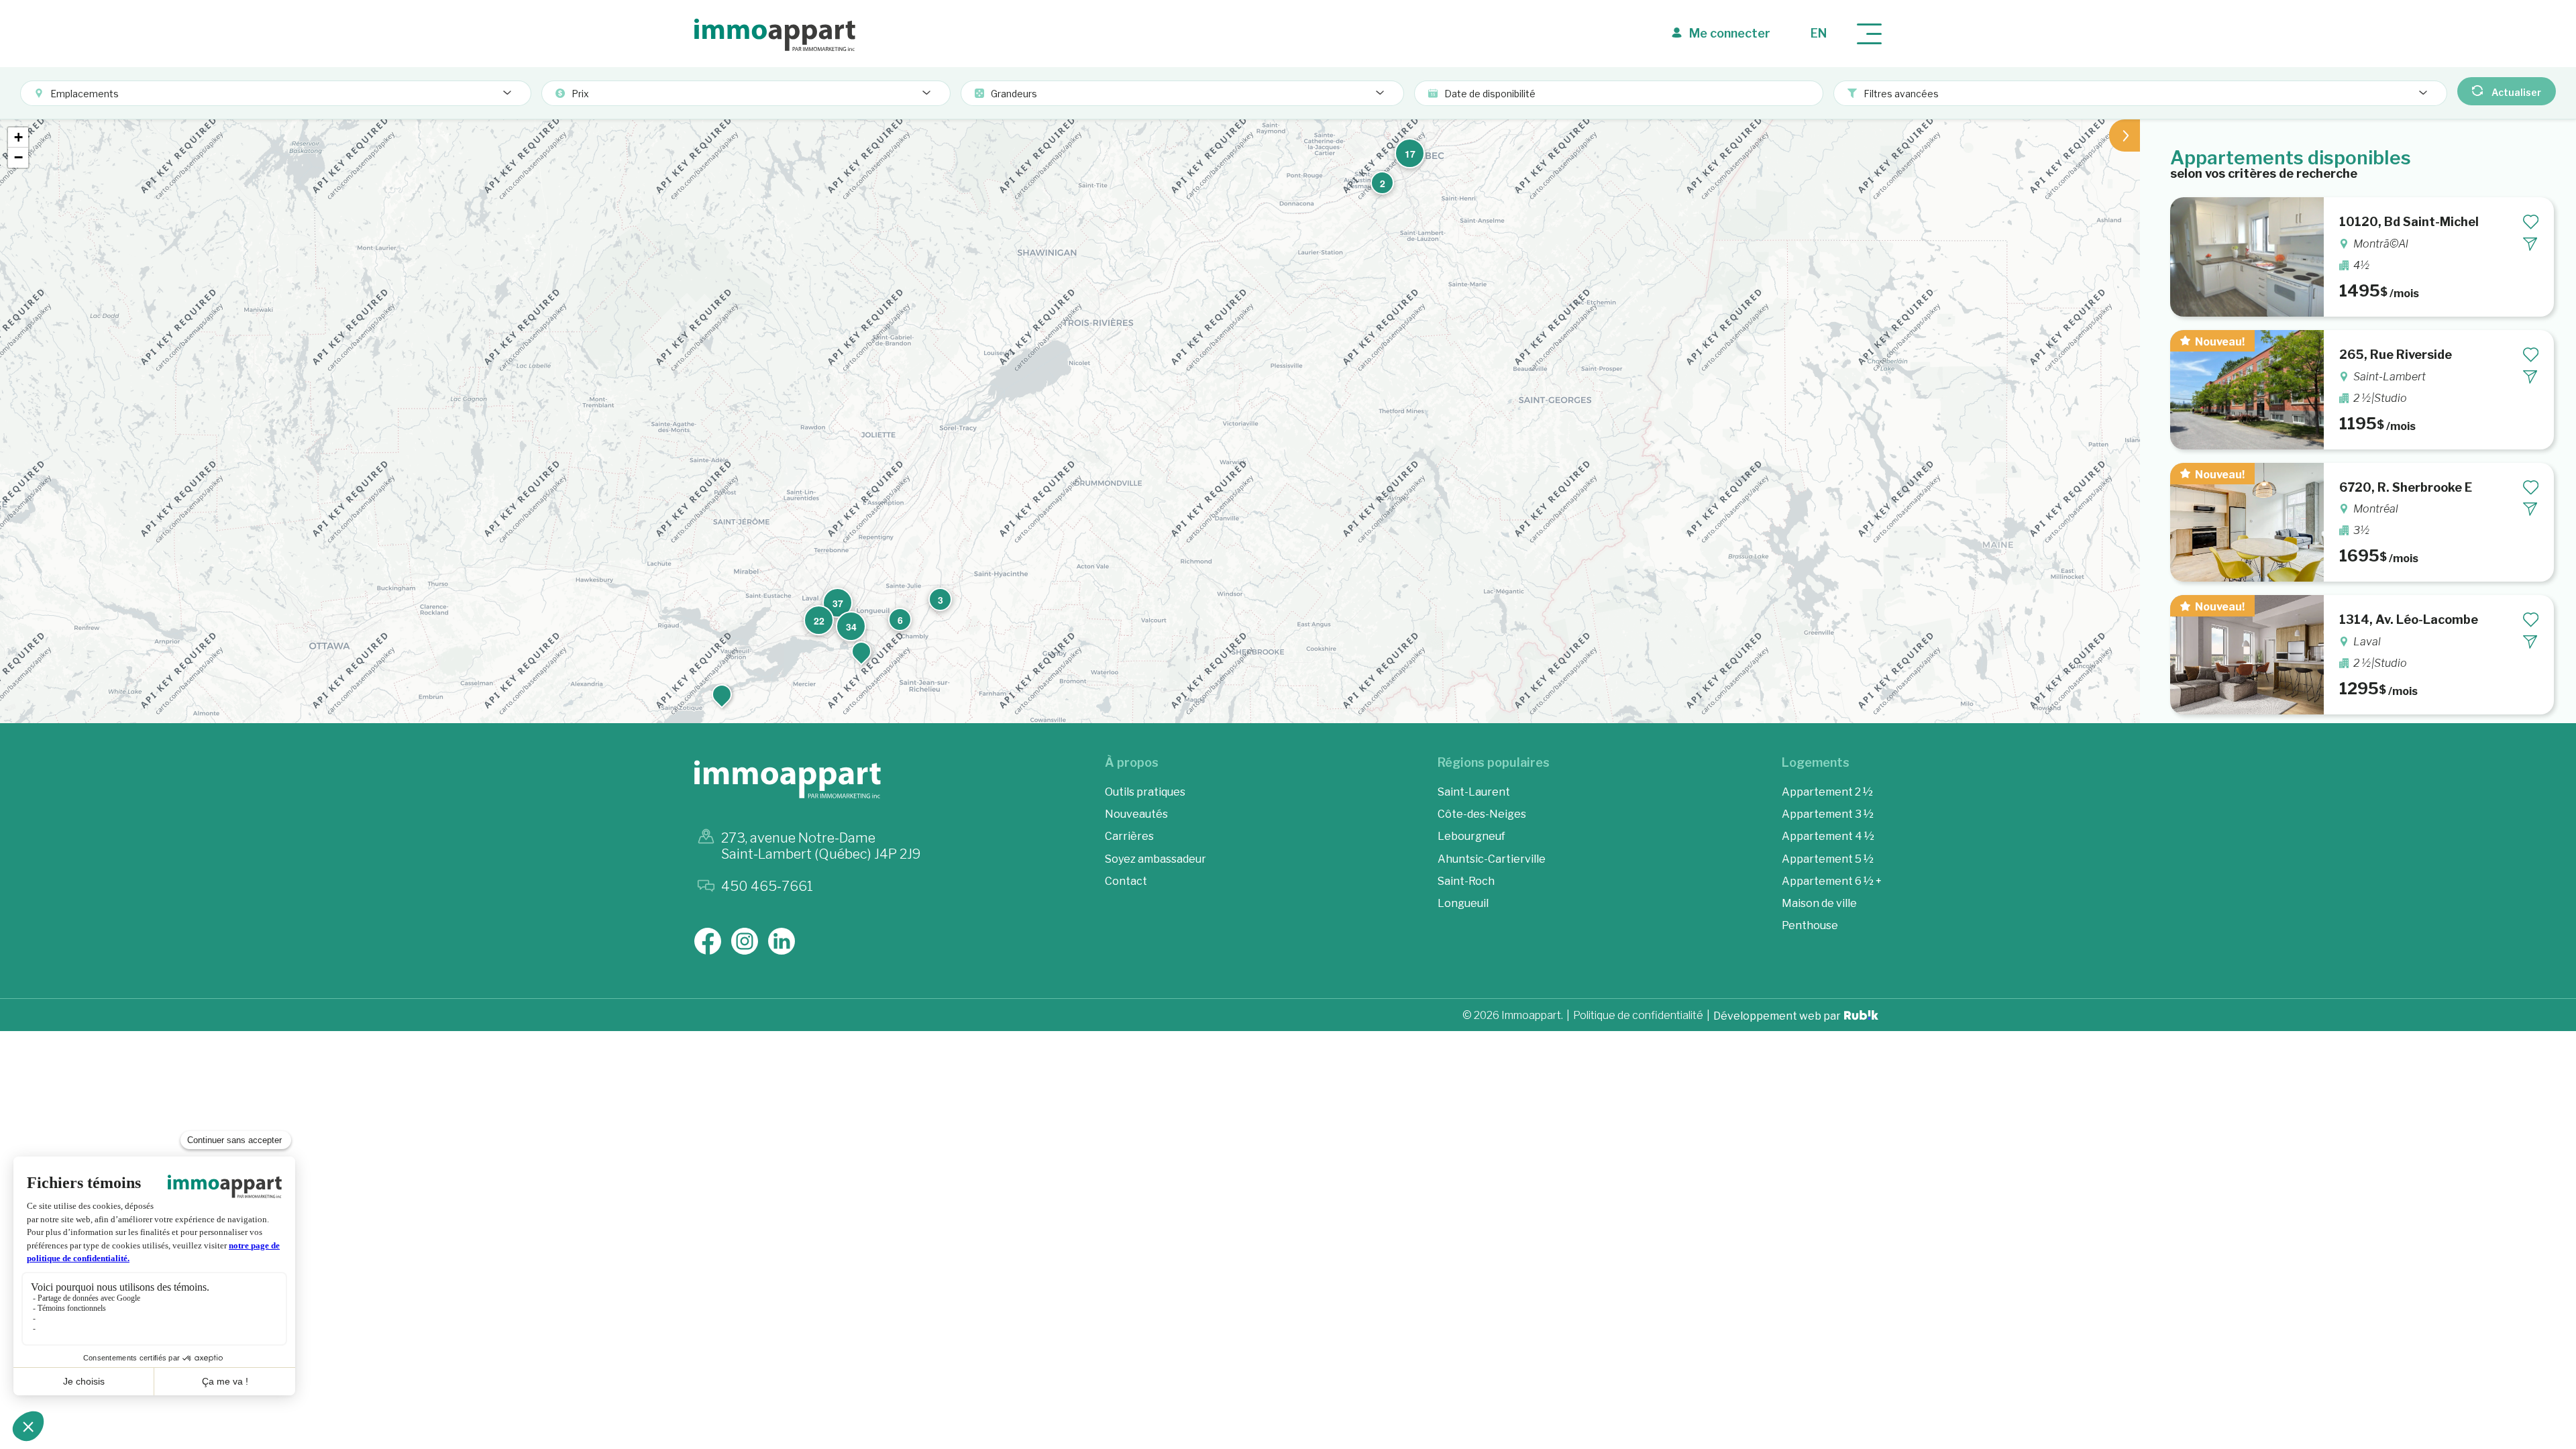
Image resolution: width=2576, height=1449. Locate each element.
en (1819, 33)
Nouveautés (1136, 814)
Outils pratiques (1145, 792)
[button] (861, 651)
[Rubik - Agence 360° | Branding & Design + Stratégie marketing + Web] (1861, 1017)
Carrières (1129, 836)
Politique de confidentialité (1638, 1016)
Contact (1126, 881)
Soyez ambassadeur (1156, 859)
